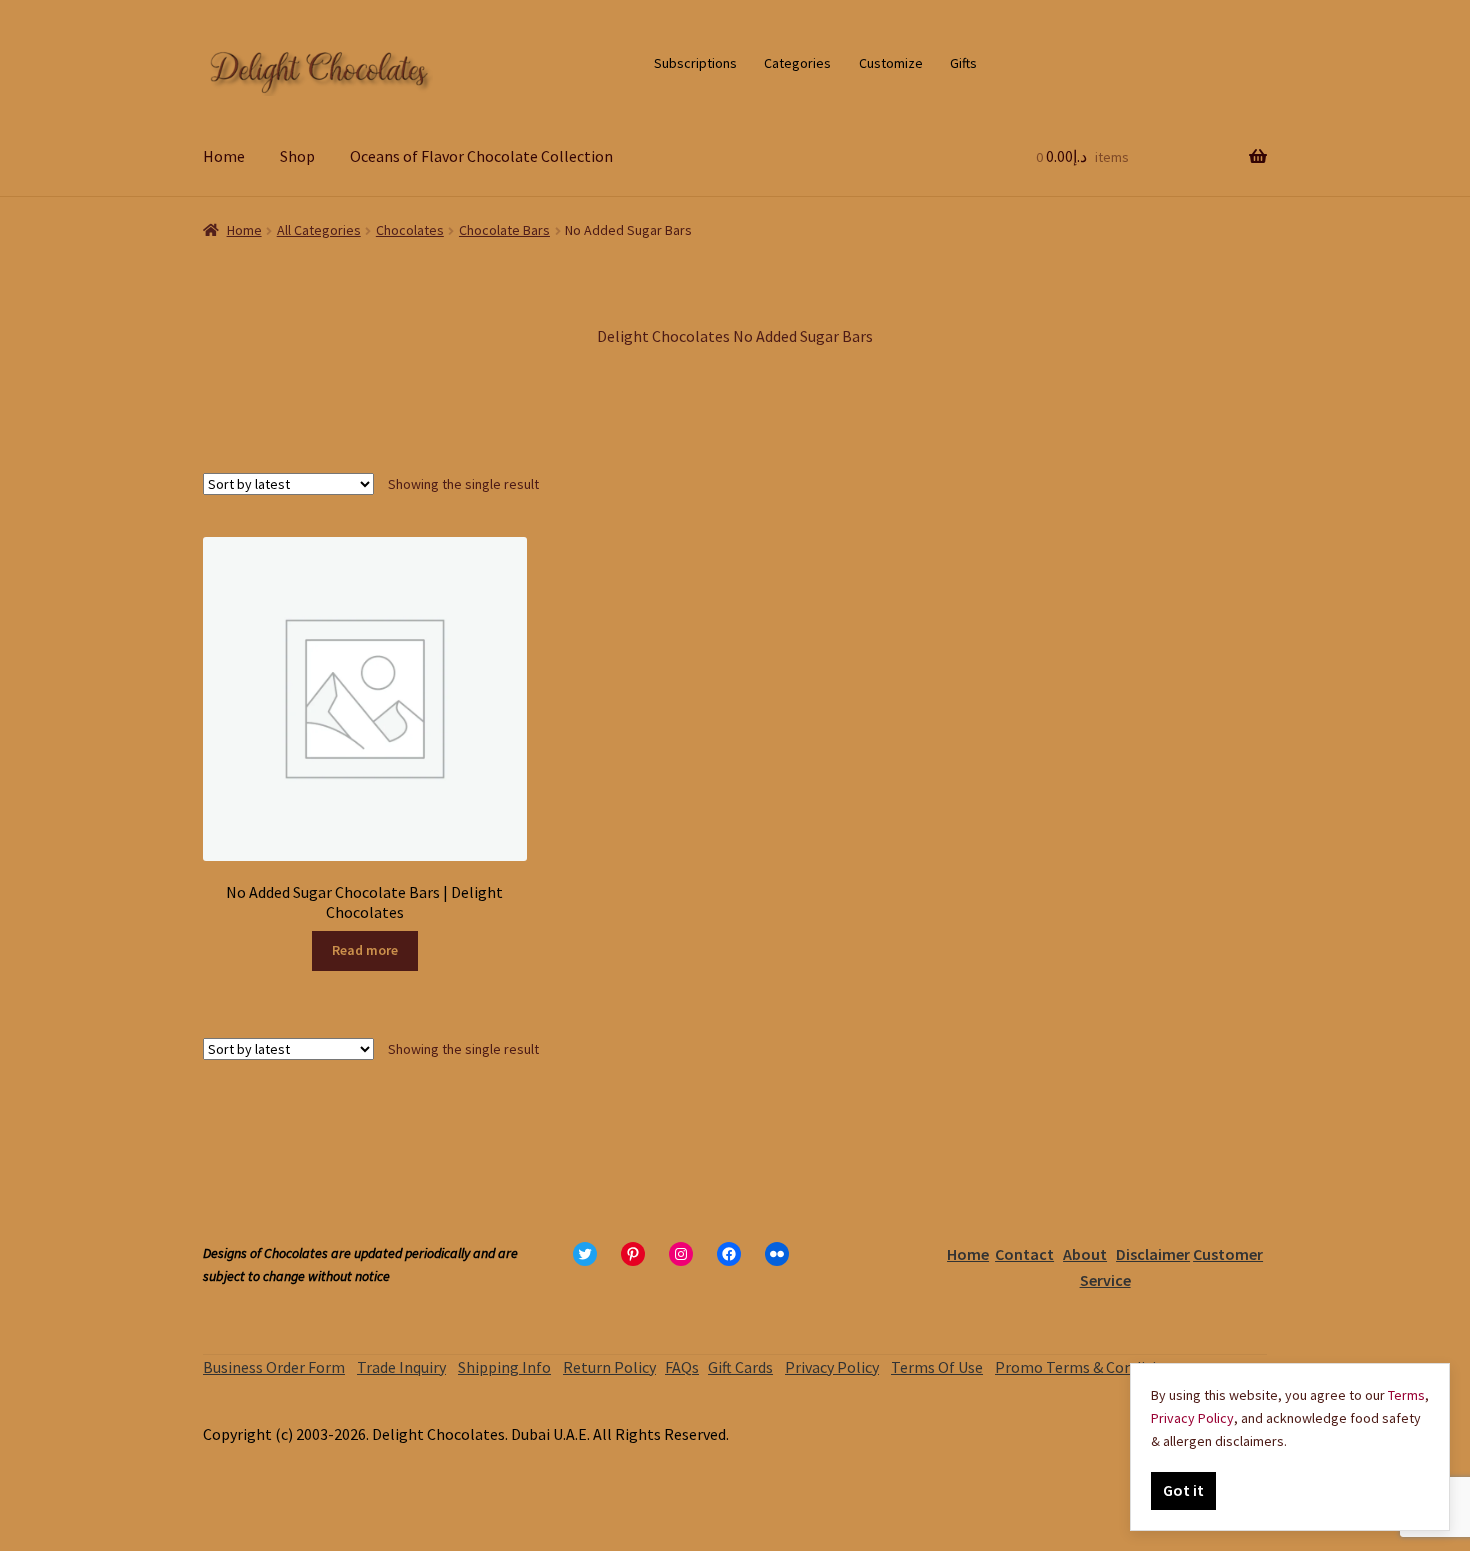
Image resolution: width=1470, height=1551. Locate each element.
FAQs (682, 1367)
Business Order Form (274, 1367)
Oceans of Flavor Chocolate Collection (481, 156)
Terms (1406, 1395)
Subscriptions (695, 63)
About (1085, 1254)
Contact (1024, 1254)
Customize (891, 63)
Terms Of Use (937, 1367)
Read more (365, 950)
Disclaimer (1153, 1254)
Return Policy (609, 1367)
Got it (1183, 1490)
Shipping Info (504, 1367)
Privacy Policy (832, 1367)
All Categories (319, 230)
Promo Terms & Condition (1084, 1367)
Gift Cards (740, 1367)
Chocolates (410, 230)
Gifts (963, 63)
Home (224, 156)
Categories (797, 63)
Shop (297, 156)
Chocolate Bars (504, 230)
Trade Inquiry (401, 1367)
